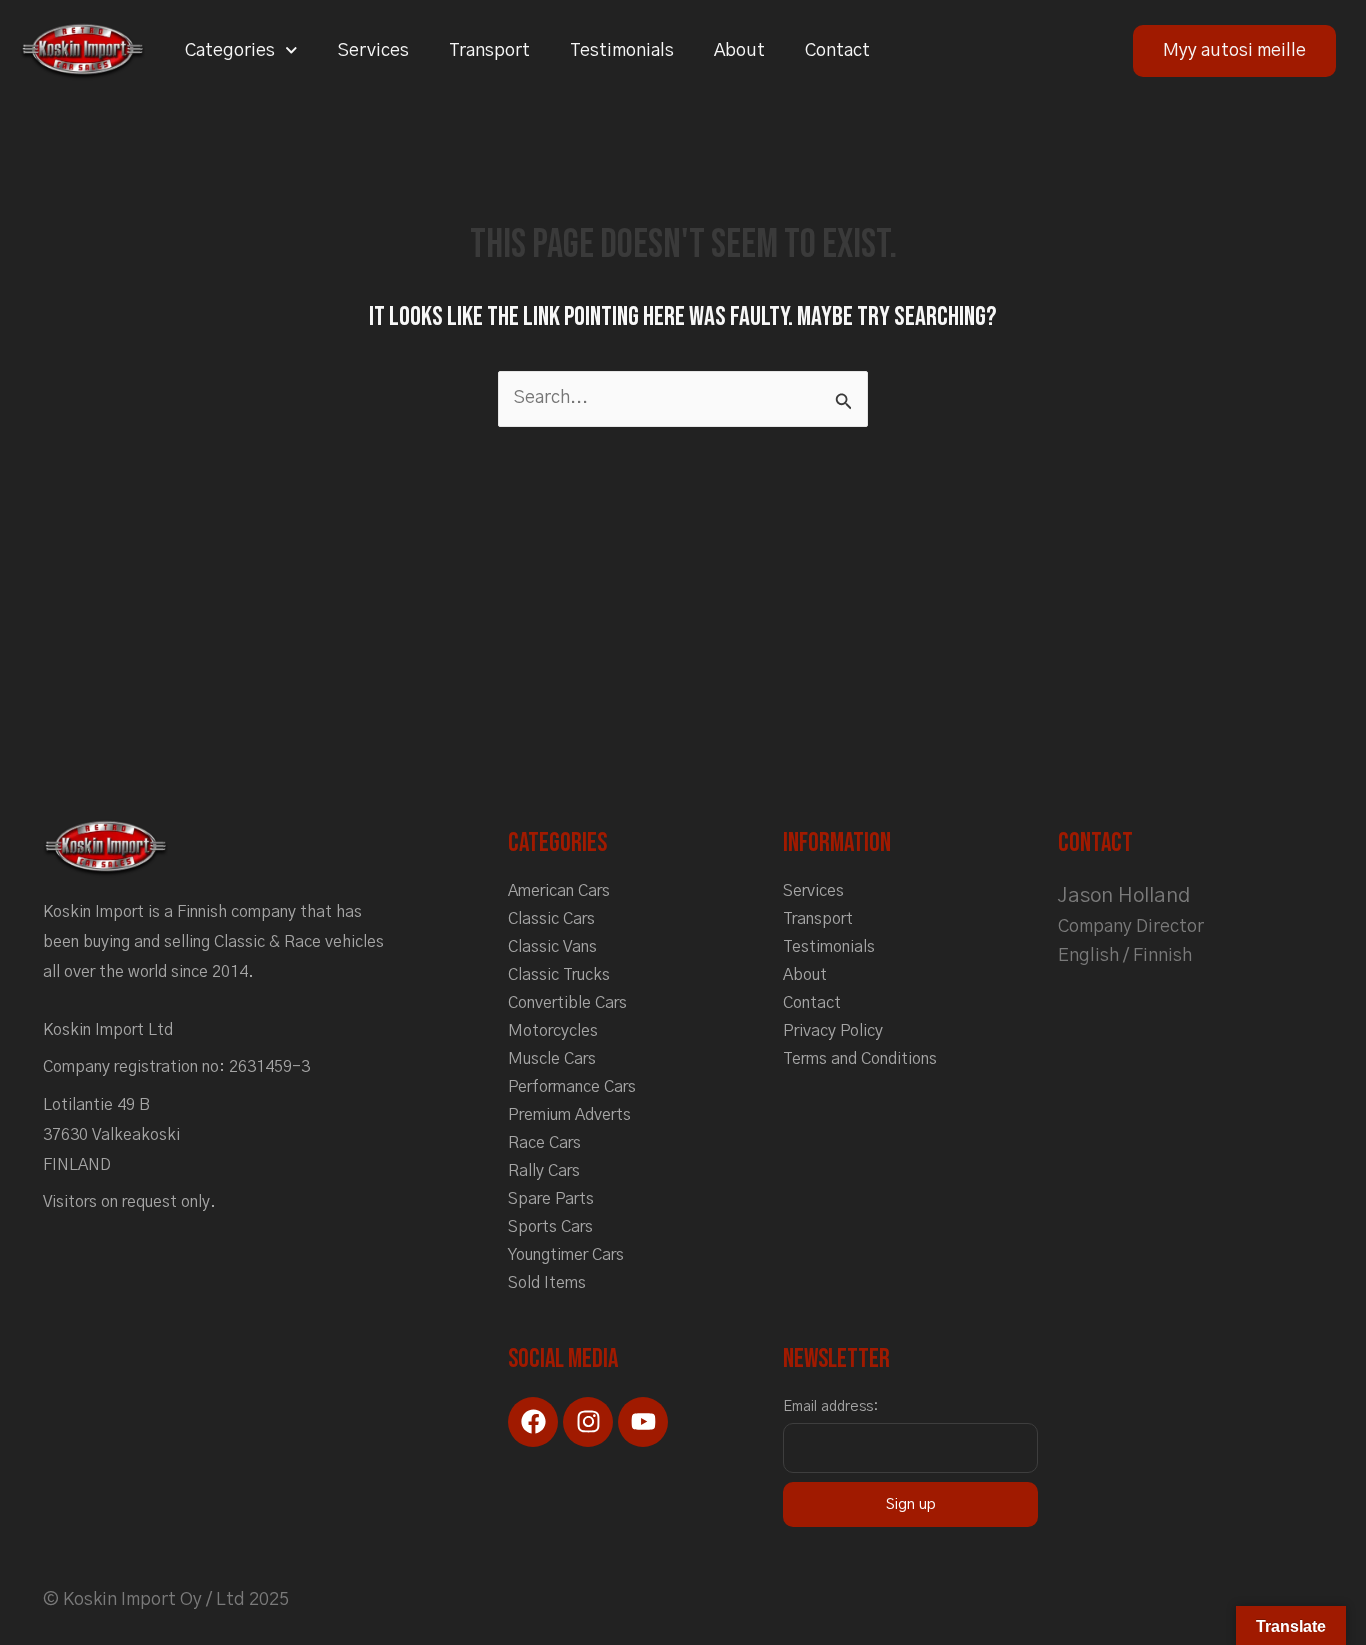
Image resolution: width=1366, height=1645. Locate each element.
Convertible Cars (567, 1003)
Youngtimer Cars (566, 1255)
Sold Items (547, 1283)
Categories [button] (230, 51)
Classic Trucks (559, 975)
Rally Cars (544, 1171)
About (739, 51)
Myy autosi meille (1234, 51)
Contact (837, 51)
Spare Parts (551, 1199)
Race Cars (544, 1143)
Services (373, 51)
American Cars (559, 891)
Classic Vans (552, 947)
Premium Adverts (569, 1115)
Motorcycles (553, 1031)
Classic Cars (551, 919)
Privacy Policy (833, 1031)
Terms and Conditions (860, 1059)
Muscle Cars (552, 1059)
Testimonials (622, 51)
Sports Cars (550, 1227)
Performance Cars (572, 1087)
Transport (489, 51)
